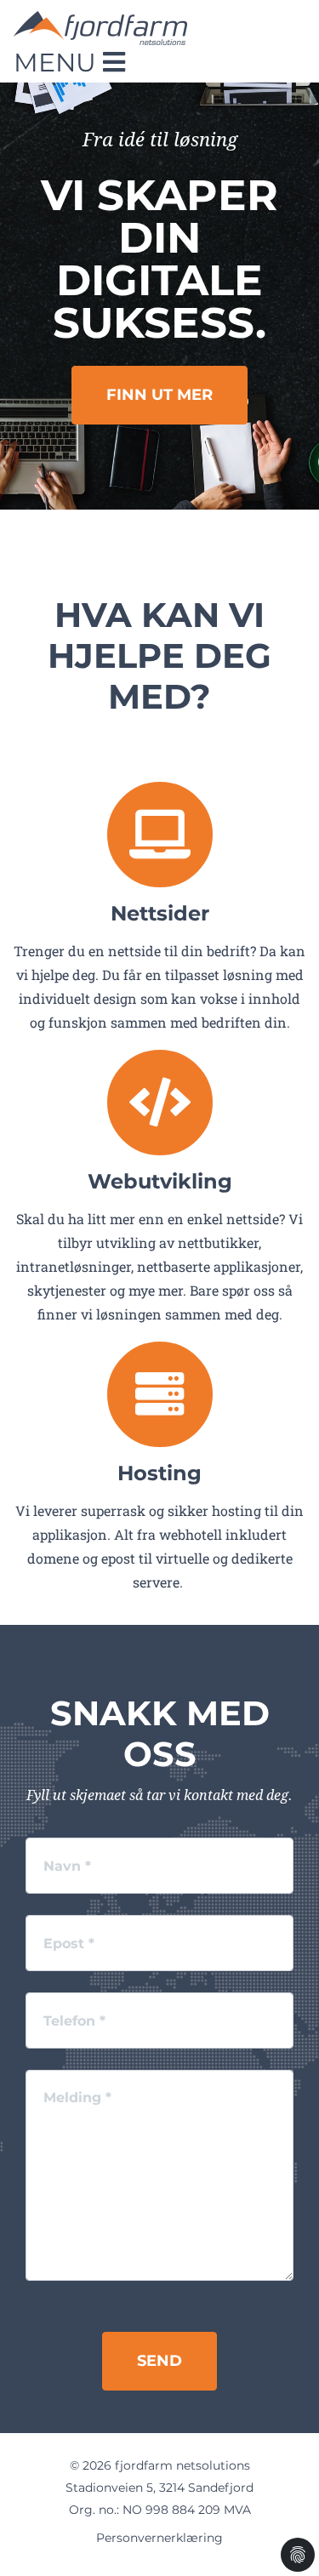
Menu (58, 63)
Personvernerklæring (159, 2538)
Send (159, 2361)
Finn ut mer (159, 395)
